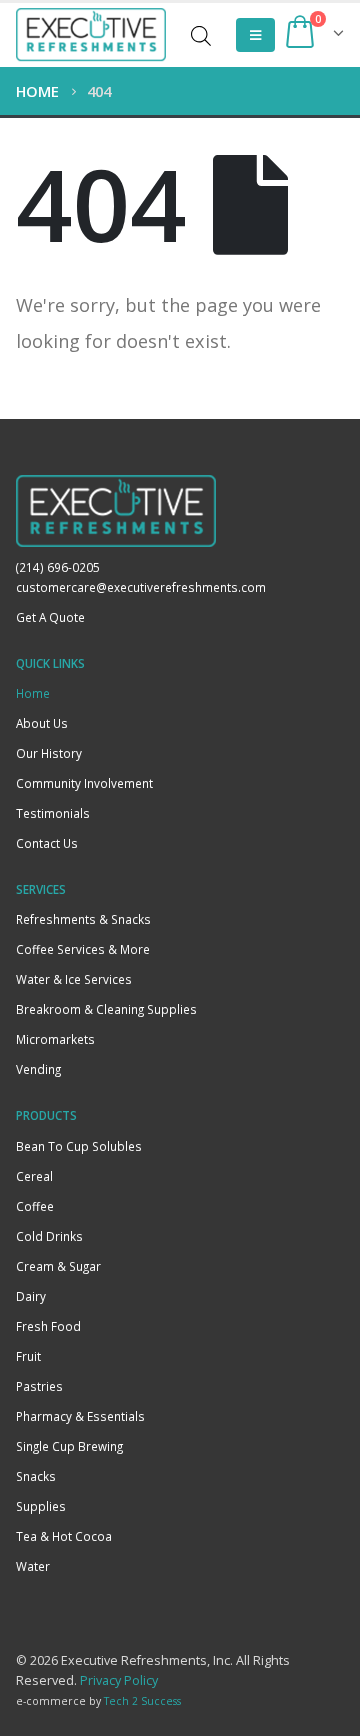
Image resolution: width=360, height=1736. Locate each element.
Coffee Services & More (83, 949)
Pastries (39, 1386)
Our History (49, 753)
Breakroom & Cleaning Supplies (106, 1009)
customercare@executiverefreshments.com (141, 587)
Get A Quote (50, 617)
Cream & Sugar (58, 1266)
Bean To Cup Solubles (79, 1146)
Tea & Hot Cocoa (64, 1536)
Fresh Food (48, 1326)
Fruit (28, 1356)
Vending (38, 1069)
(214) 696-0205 (58, 567)
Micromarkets (55, 1039)
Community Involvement (84, 783)
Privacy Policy (119, 1680)
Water (33, 1566)
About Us (42, 723)
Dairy (31, 1296)
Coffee (35, 1206)
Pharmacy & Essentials (80, 1416)
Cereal (34, 1176)
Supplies (41, 1506)
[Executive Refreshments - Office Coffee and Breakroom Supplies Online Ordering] (91, 35)
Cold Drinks (49, 1236)
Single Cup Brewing (69, 1446)
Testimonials (53, 813)
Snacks (36, 1476)
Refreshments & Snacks (83, 919)
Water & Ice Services (74, 979)
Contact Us (47, 843)
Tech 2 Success (142, 1701)
